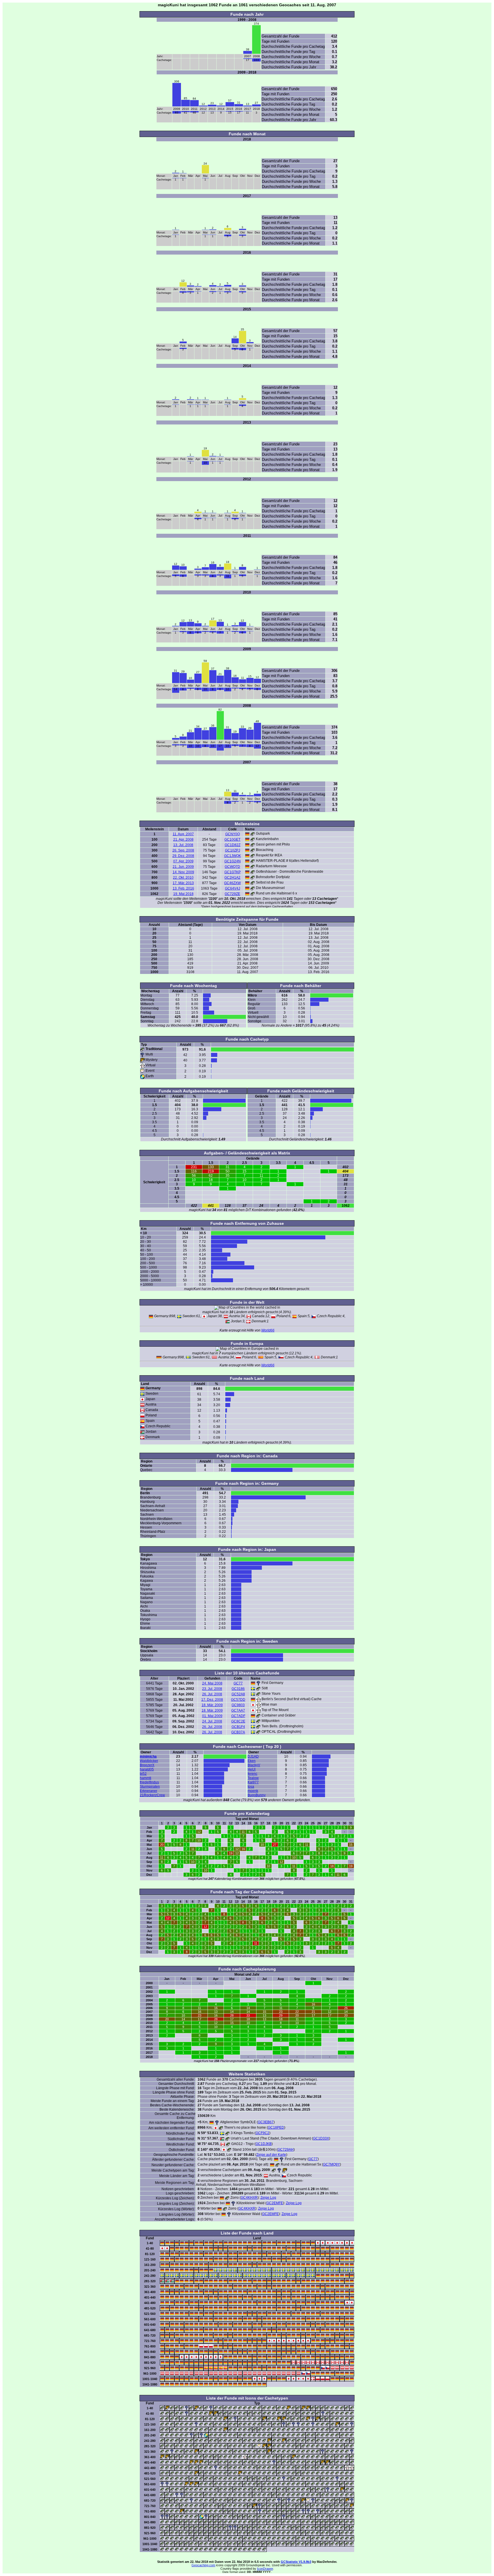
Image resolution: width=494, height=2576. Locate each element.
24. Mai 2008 (212, 1683)
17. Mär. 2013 (183, 883)
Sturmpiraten (150, 1787)
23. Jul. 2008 (212, 1689)
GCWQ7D (232, 867)
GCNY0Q (233, 834)
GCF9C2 (262, 2133)
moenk (253, 1791)
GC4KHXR (249, 2198)
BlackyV (254, 1765)
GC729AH (286, 2150)
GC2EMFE (275, 2203)
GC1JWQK (233, 856)
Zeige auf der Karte (271, 2155)
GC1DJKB (264, 2144)
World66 (268, 1330)
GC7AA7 (238, 1710)
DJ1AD (253, 1757)
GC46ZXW (232, 883)
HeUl (252, 1769)
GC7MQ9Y (331, 2164)
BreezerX (147, 1765)
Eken (252, 1761)
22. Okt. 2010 (183, 878)
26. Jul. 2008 (212, 1694)
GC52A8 (238, 1694)
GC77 (238, 1683)
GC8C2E (238, 1721)
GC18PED (276, 2128)
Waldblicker (149, 1761)
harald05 (147, 1769)
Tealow (253, 1778)
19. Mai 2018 (183, 894)
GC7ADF (238, 1716)
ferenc (252, 1774)
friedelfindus (149, 1782)
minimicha (148, 1757)
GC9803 (238, 1705)
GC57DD (238, 1700)
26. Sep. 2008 (183, 850)
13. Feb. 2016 (183, 888)
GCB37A (238, 1732)
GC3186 (238, 1689)
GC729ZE (232, 894)
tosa (251, 1787)
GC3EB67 (266, 2122)
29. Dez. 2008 (183, 856)
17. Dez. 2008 (212, 1700)
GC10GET (232, 840)
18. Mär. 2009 (212, 1705)
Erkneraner (149, 1791)
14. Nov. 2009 (183, 872)
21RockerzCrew (152, 1795)
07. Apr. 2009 (183, 861)
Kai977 (253, 1782)
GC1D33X (321, 2138)
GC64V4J (233, 888)
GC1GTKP (233, 872)
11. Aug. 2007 (183, 834)
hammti (146, 1778)
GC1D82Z (233, 845)
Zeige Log (268, 2198)
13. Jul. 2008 (183, 845)
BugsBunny (257, 1795)
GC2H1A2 (232, 878)
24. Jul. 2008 (212, 1721)
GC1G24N (233, 861)
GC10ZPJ (233, 850)
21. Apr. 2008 (183, 840)
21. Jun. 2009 (183, 867)
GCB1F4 (238, 1727)
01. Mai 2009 (212, 1716)
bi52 (143, 1774)
